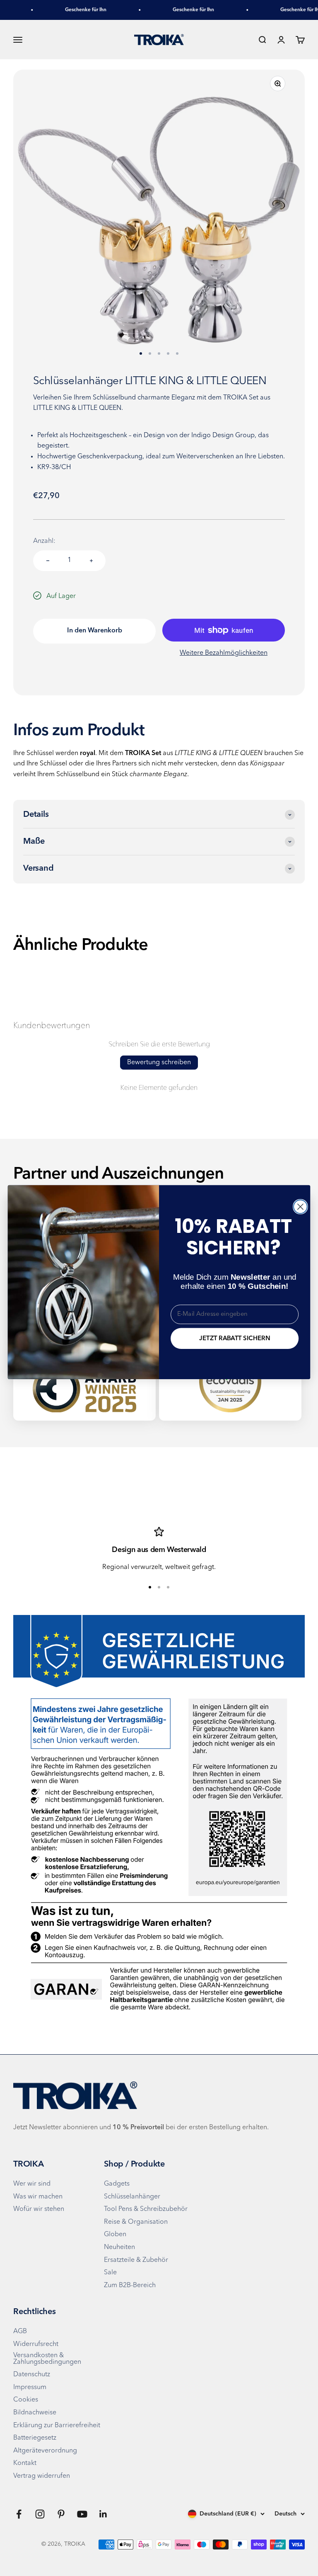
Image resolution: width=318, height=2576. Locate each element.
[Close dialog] (300, 1207)
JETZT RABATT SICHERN (234, 1338)
